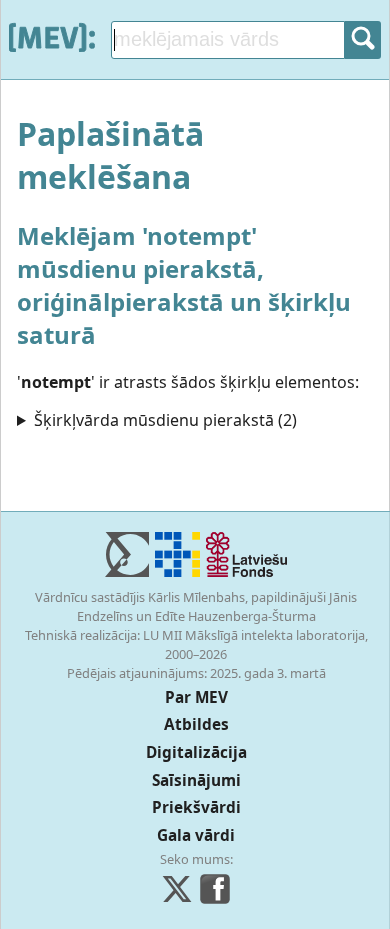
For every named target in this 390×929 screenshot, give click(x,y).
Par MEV (196, 697)
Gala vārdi (196, 835)
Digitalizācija (196, 752)
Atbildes (196, 724)
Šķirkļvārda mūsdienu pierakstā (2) (165, 420)
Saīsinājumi (196, 780)
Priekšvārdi (196, 807)
